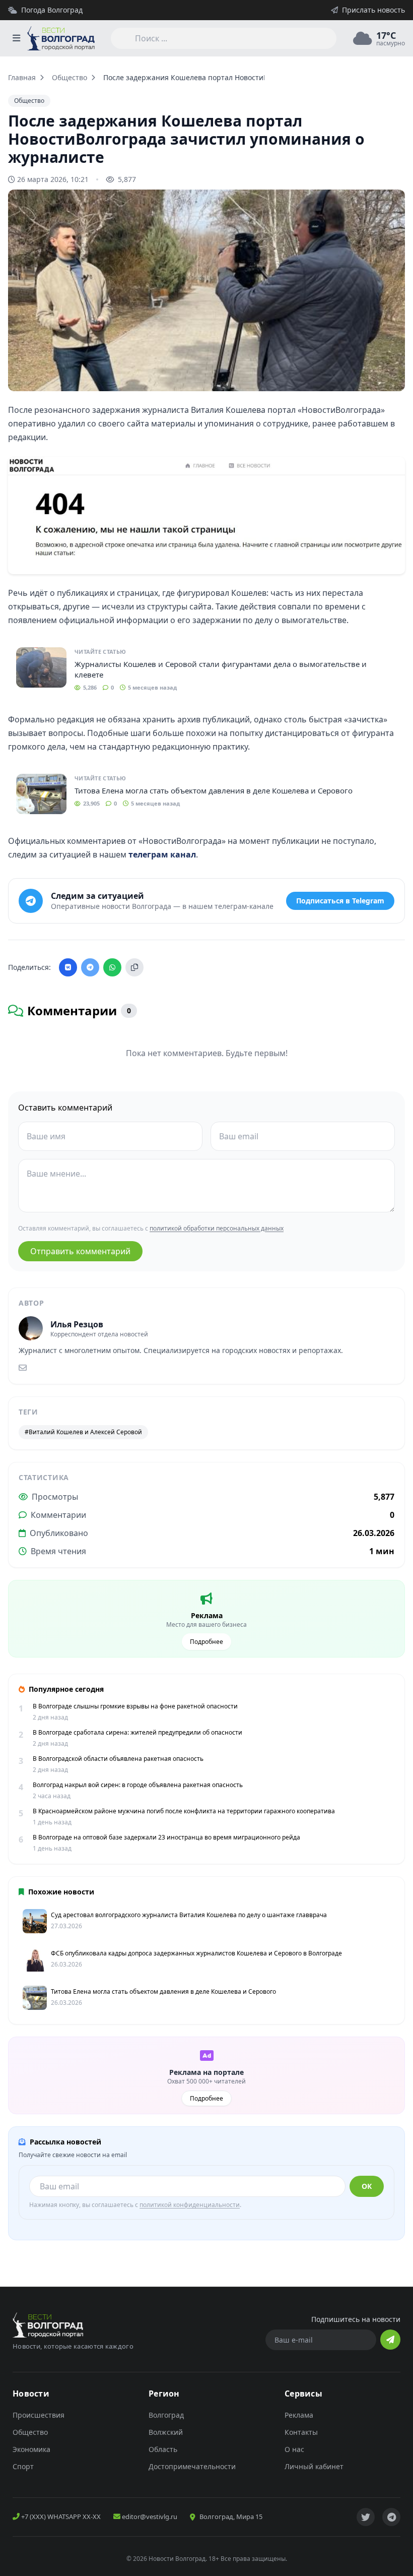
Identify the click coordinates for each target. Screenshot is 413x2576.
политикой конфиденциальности (190, 2205)
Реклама (299, 2415)
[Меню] (16, 38)
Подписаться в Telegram (340, 901)
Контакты (301, 2432)
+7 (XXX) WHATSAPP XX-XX (60, 2517)
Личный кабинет (314, 2466)
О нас (294, 2449)
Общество (70, 77)
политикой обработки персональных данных (217, 1228)
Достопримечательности (192, 2466)
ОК (367, 2186)
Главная (22, 77)
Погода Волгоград (52, 10)
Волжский (166, 2432)
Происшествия (39, 2415)
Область (163, 2449)
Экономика (31, 2449)
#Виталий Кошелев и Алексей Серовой (83, 1432)
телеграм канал (162, 854)
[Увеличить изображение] (392, 375)
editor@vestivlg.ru (149, 2517)
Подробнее (206, 1642)
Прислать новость (373, 10)
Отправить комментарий (80, 1251)
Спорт (23, 2466)
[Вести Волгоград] (61, 38)
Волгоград (166, 2415)
